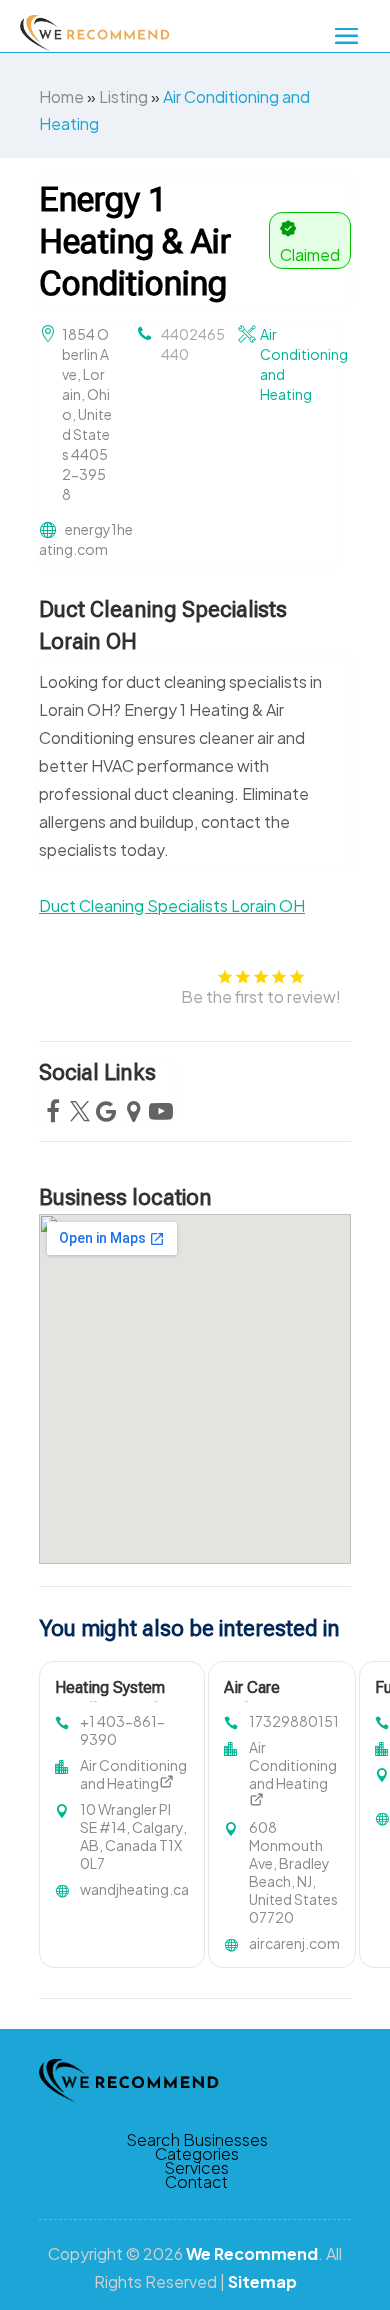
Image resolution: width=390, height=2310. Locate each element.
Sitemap (262, 2281)
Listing (123, 96)
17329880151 (294, 1721)
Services (196, 2168)
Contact (196, 2182)
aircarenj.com (294, 1943)
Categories (197, 2154)
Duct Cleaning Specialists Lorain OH (172, 905)
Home (61, 96)
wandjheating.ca (134, 1889)
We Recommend (252, 2253)
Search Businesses (197, 2140)
